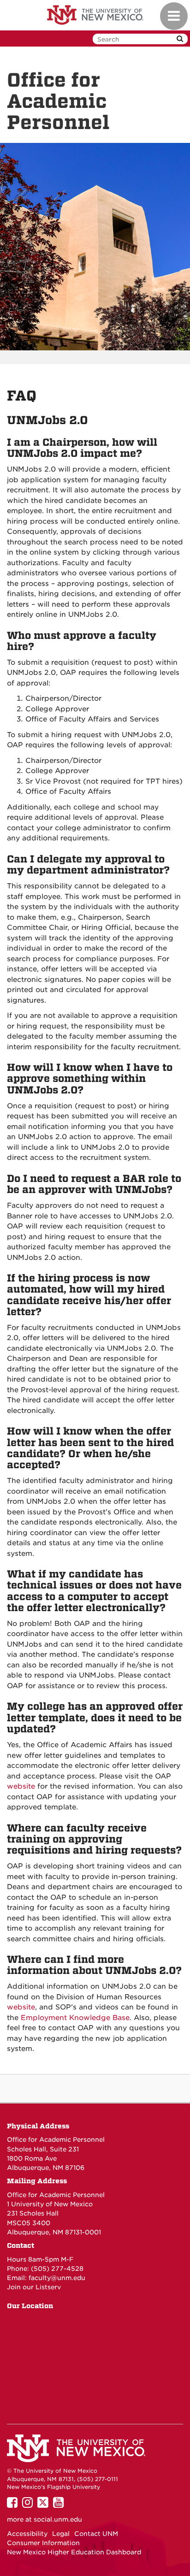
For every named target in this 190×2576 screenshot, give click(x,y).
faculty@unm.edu (57, 2278)
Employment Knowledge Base (75, 2018)
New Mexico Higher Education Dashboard (74, 2552)
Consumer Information (43, 2543)
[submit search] (180, 39)
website (21, 1786)
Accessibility (27, 2534)
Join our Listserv (34, 2287)
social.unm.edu (58, 2519)
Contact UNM (96, 2534)
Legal (61, 2534)
